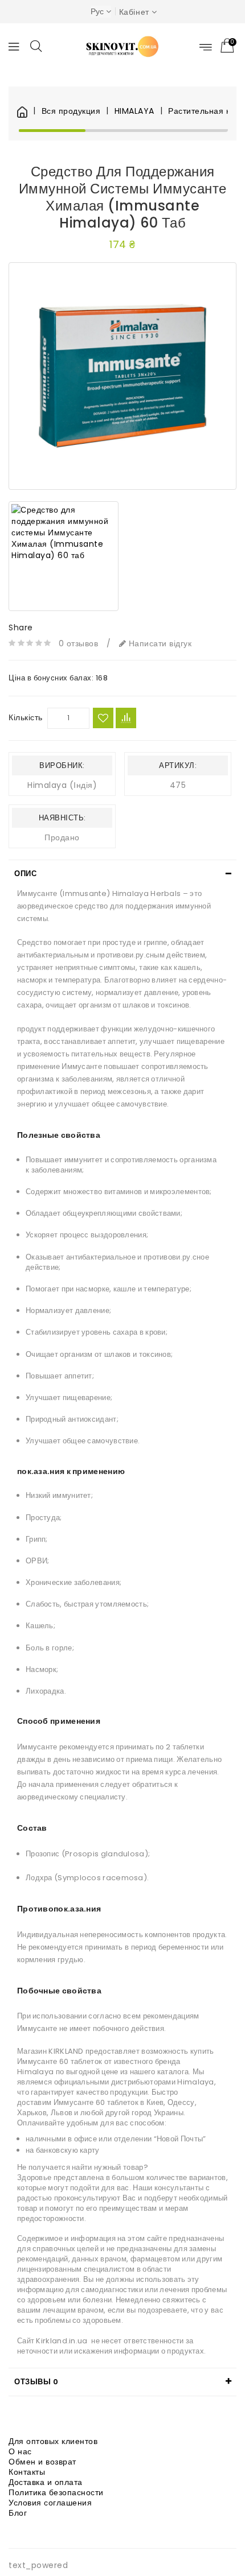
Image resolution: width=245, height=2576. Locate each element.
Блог (18, 2513)
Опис (25, 874)
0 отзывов (79, 643)
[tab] (122, 874)
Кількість (26, 717)
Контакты (27, 2472)
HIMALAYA (134, 111)
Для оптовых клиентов (53, 2441)
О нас (20, 2451)
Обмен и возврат (42, 2462)
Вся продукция (71, 111)
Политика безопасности (56, 2492)
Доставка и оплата (46, 2482)
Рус (97, 11)
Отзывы (36, 2382)
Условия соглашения (50, 2503)
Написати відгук (159, 643)
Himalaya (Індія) (62, 785)
